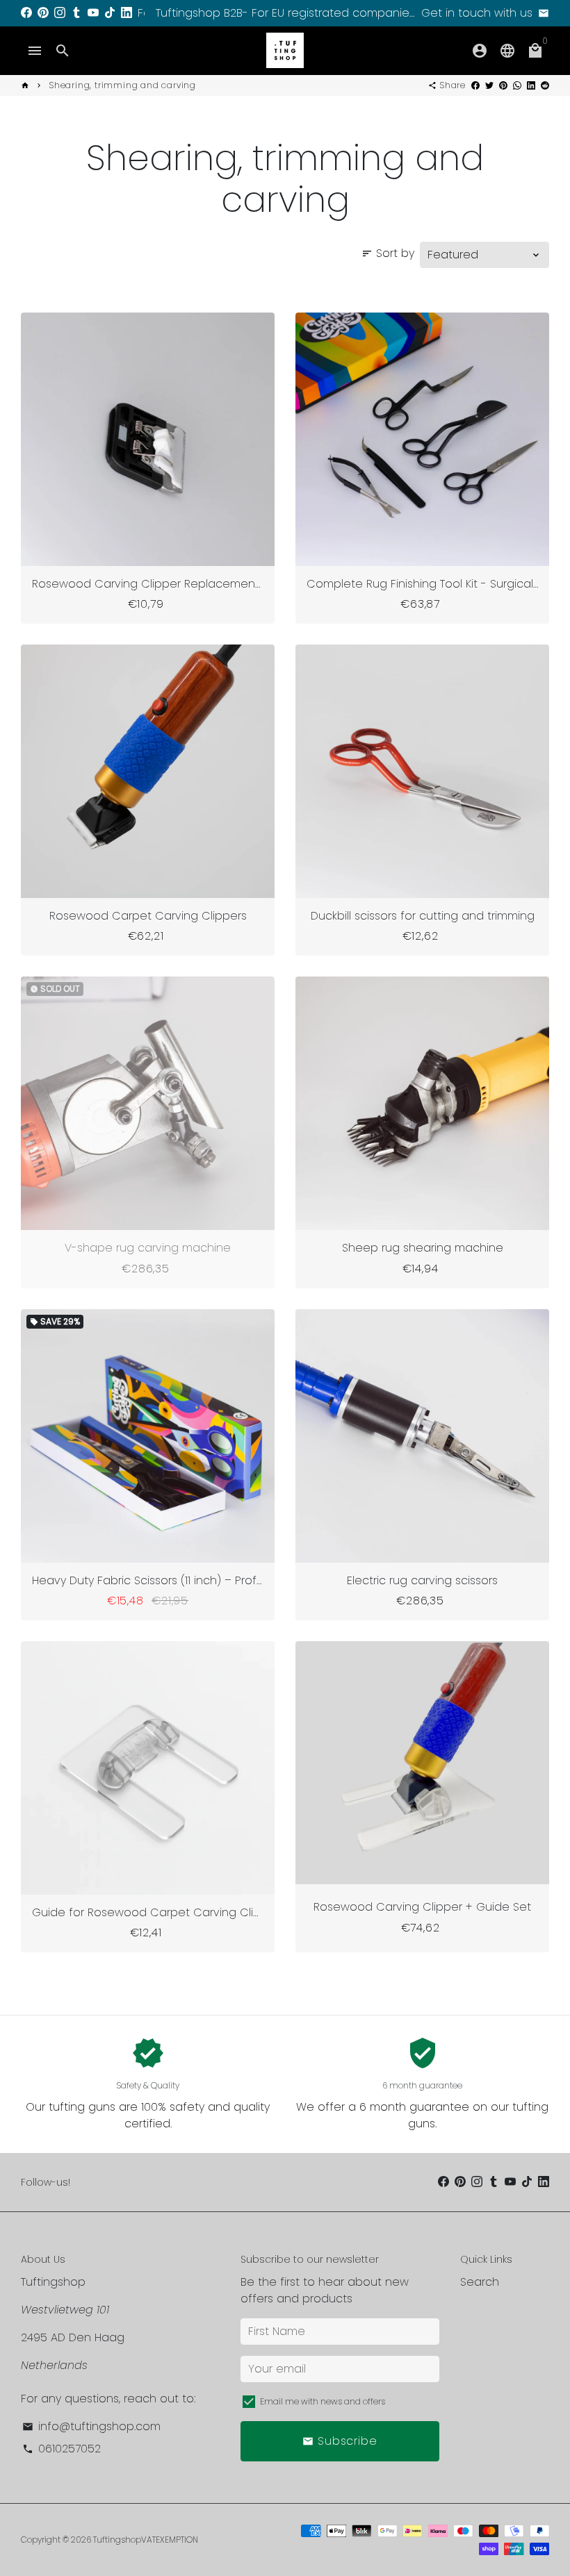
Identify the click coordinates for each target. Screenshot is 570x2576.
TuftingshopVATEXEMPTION (146, 2540)
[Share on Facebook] (475, 85)
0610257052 (62, 2449)
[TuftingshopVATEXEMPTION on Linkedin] (127, 13)
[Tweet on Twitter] (489, 85)
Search (480, 2282)
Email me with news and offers (323, 2401)
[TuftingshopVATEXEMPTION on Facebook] (26, 13)
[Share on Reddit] (545, 85)
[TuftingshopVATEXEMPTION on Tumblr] (76, 13)
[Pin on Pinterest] (503, 85)
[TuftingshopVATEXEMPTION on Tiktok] (110, 13)
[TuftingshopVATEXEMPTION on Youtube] (93, 13)
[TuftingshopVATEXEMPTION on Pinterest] (43, 13)
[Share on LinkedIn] (531, 85)
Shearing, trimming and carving (122, 85)
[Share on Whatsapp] (517, 85)
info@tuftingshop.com (91, 2426)
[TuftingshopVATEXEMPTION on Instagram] (60, 13)
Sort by (388, 253)
